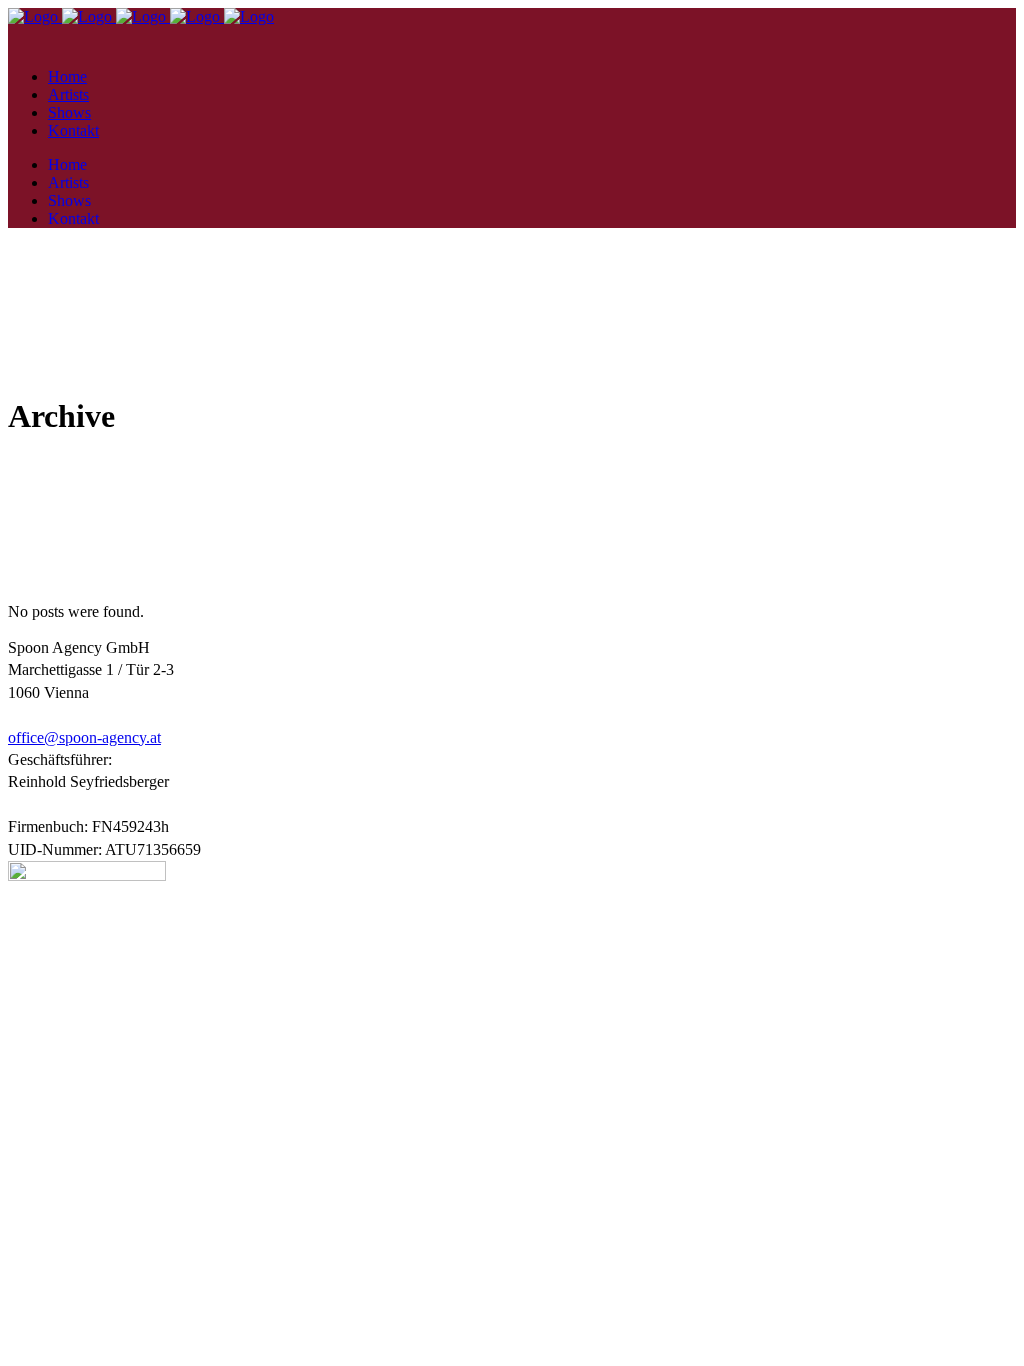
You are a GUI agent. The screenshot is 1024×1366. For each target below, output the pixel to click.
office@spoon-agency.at (84, 737)
